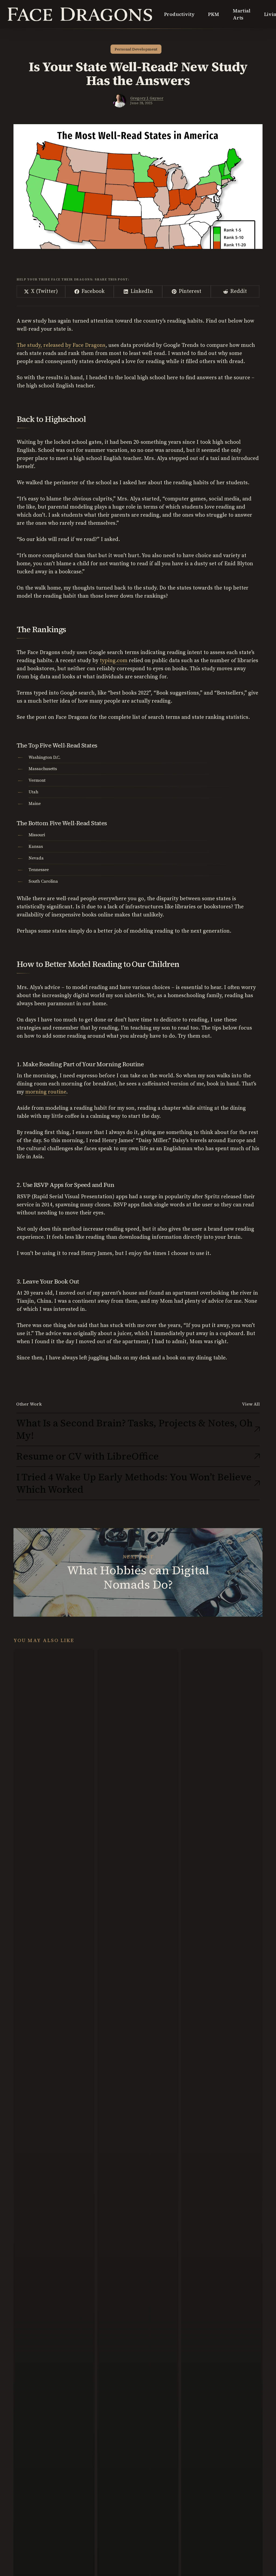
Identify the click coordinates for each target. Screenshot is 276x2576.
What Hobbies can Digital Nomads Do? (138, 1572)
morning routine (46, 1092)
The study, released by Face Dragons (61, 345)
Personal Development (136, 49)
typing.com (114, 661)
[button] (251, 1404)
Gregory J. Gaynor (147, 98)
